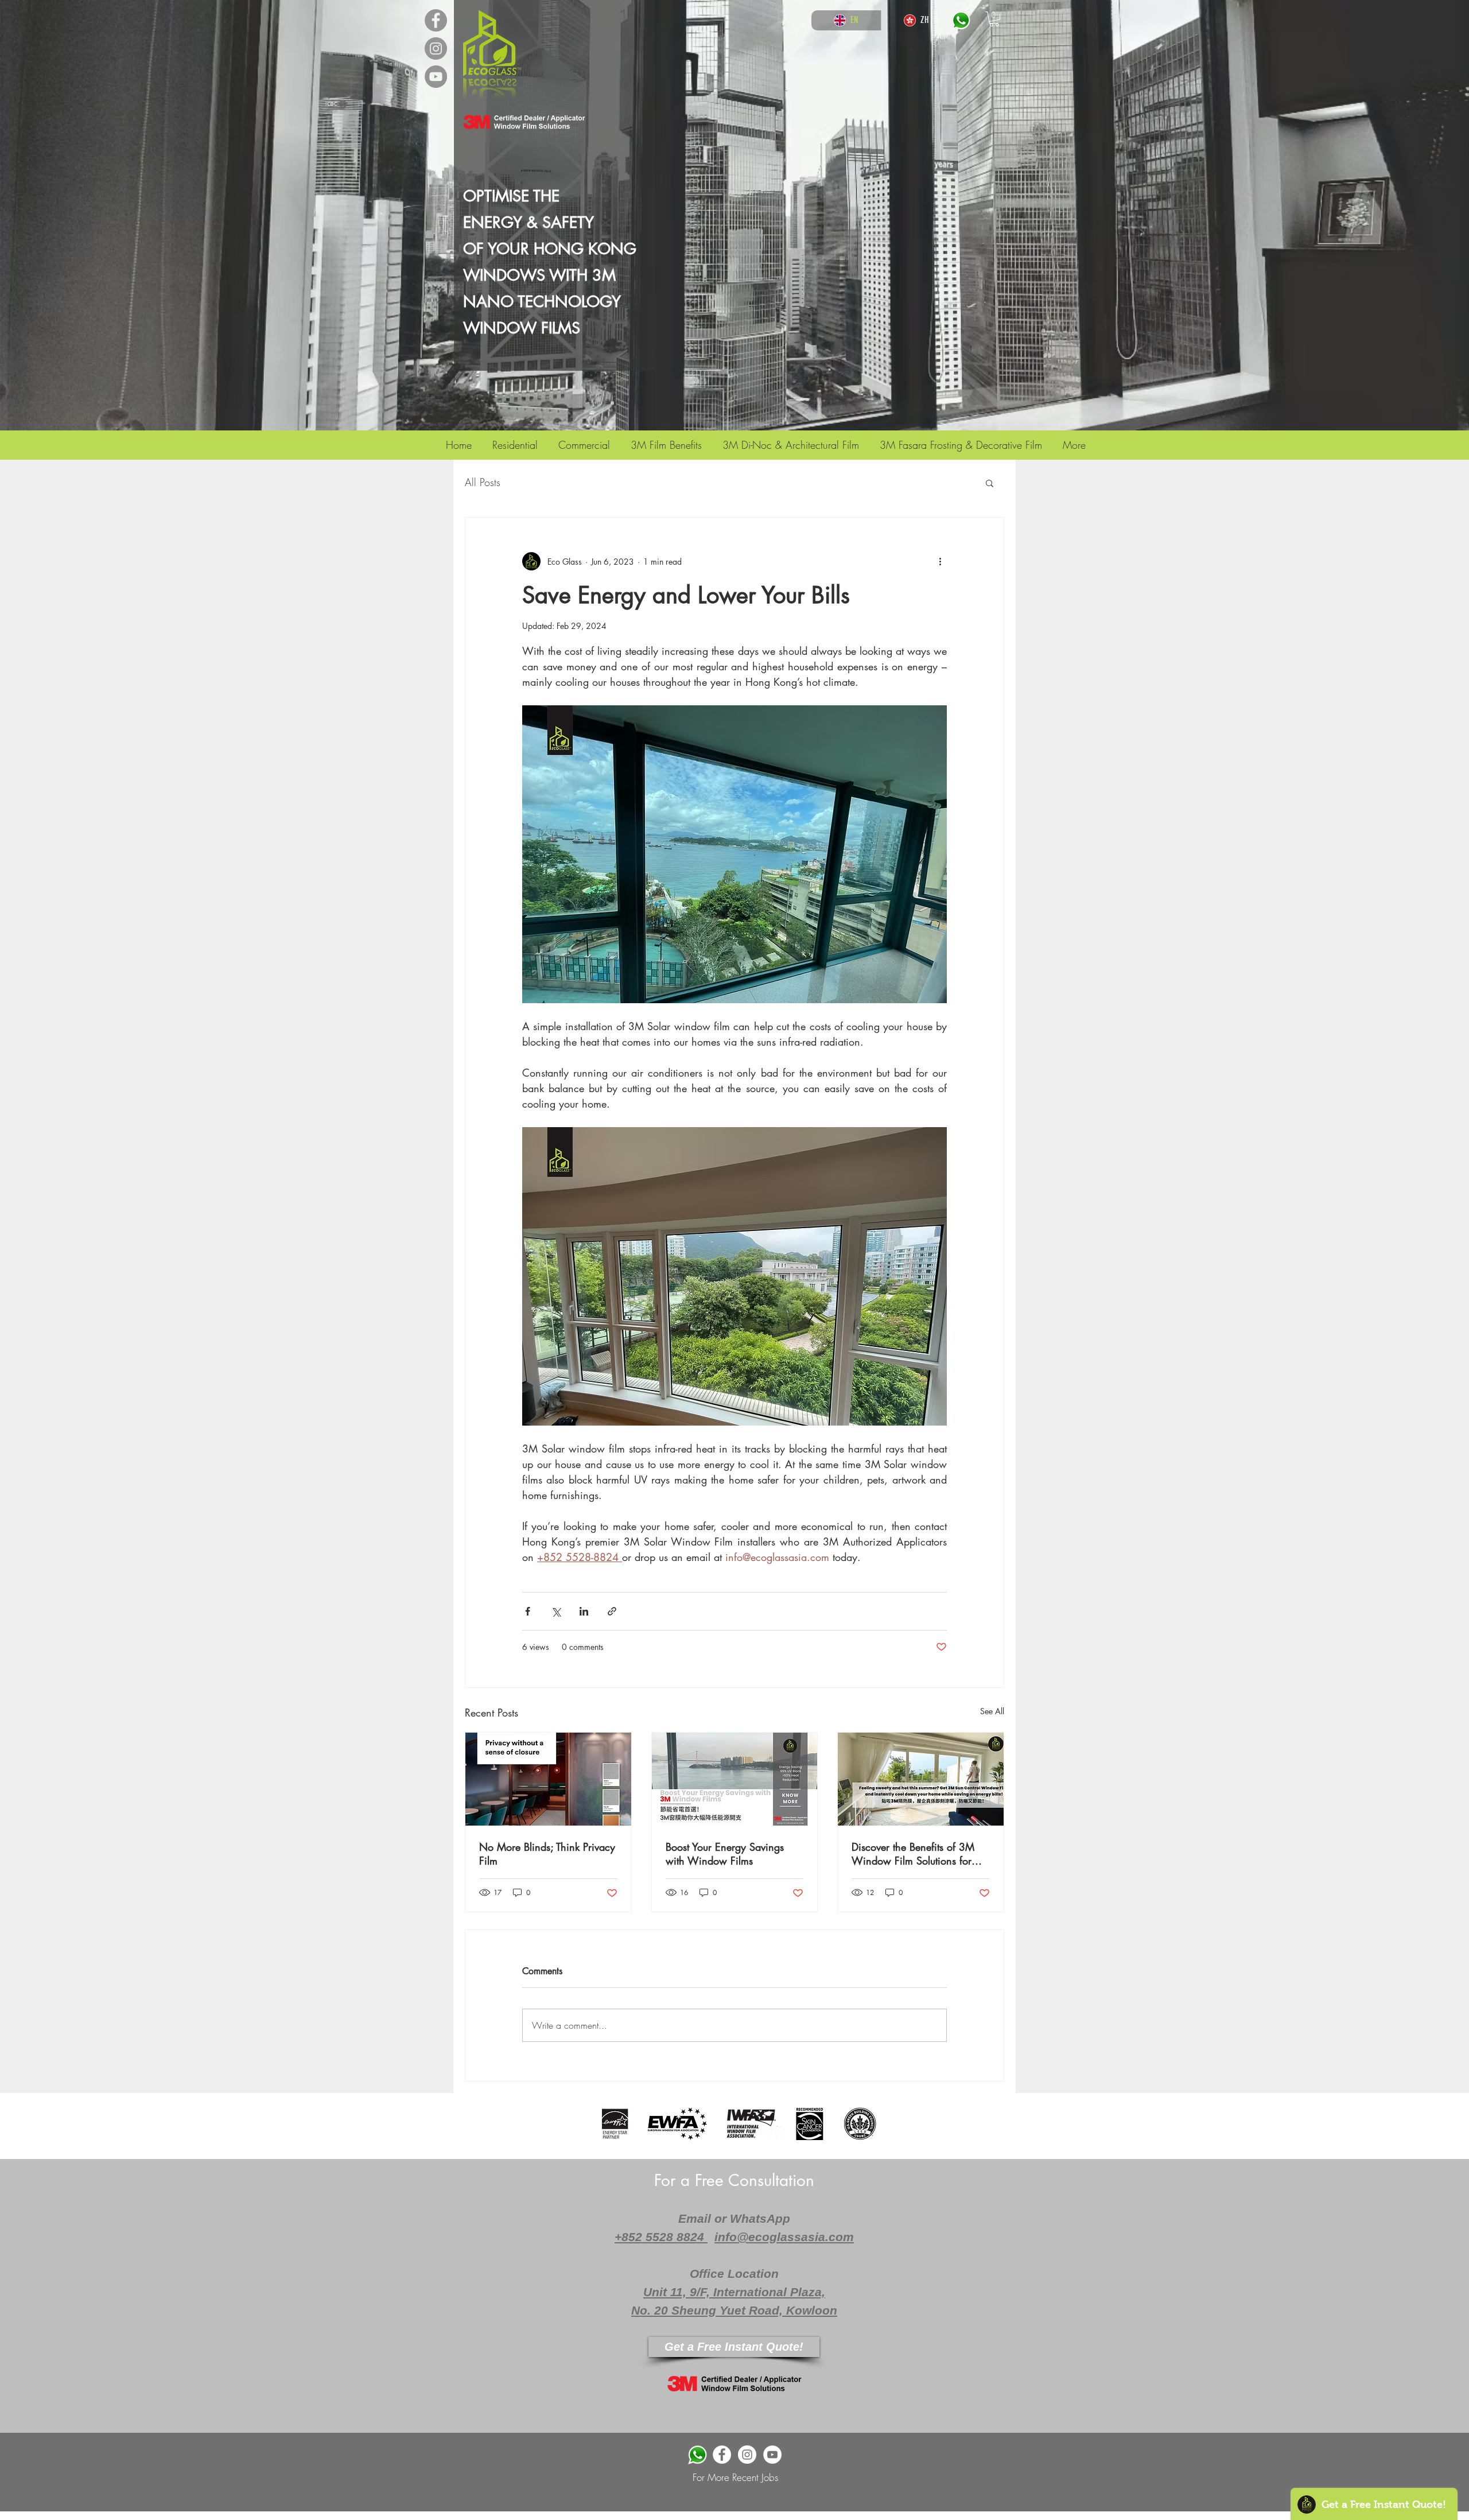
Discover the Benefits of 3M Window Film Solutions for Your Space (913, 1854)
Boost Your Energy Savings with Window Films (725, 1854)
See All (992, 1711)
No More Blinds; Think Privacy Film (547, 1854)
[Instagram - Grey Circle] (436, 48)
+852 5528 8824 (661, 2237)
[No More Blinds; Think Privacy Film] (548, 1779)
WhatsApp (760, 2218)
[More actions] (940, 561)
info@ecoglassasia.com (784, 2237)
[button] (994, 19)
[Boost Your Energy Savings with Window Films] (735, 1779)
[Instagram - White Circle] (747, 2455)
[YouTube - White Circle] (772, 2455)
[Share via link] (612, 1611)
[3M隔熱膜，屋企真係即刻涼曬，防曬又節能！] (921, 1779)
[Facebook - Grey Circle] (436, 20)
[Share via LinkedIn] (584, 1611)
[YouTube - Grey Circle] (436, 77)
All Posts (483, 482)
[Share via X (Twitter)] (556, 1611)
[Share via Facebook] (528, 1611)
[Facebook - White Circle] (722, 2455)
